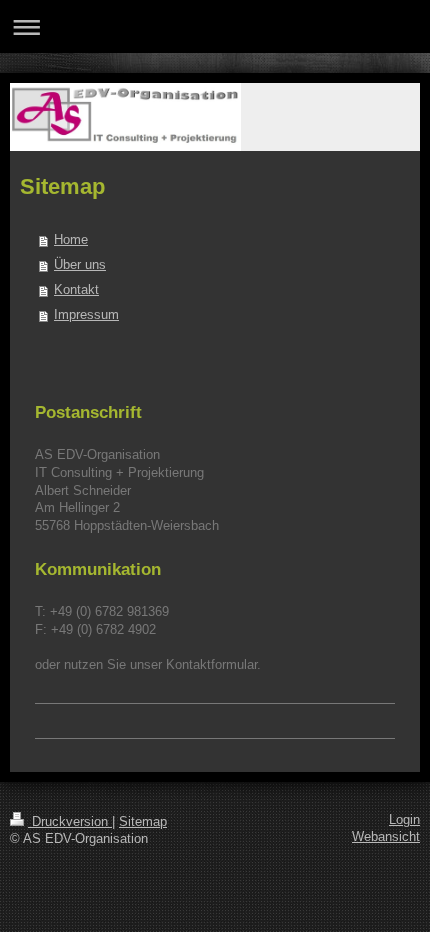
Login (404, 820)
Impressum (86, 315)
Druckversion (70, 822)
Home (71, 240)
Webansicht (386, 837)
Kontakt (76, 290)
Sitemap (143, 822)
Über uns (80, 265)
